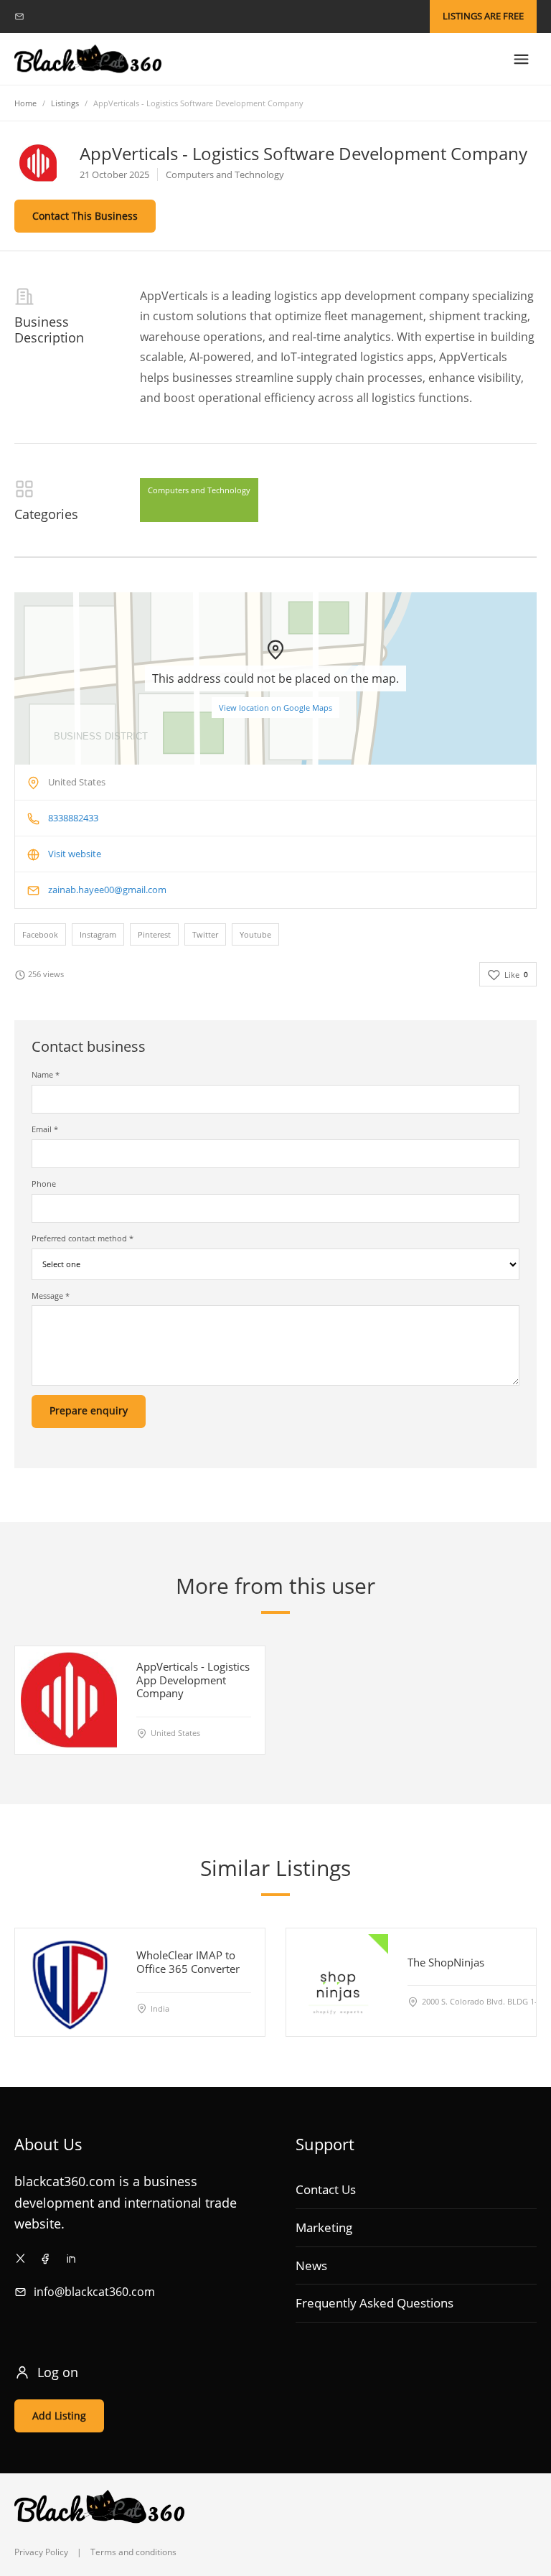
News (311, 2265)
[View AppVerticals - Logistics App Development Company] (69, 1699)
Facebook (40, 934)
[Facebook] (46, 2258)
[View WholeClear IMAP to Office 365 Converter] (69, 1982)
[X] (20, 2258)
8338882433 (73, 818)
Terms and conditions (133, 2552)
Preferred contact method (83, 1238)
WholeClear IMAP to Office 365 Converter (188, 1963)
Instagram (98, 934)
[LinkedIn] (71, 2258)
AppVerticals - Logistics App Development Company (193, 1680)
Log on (58, 2372)
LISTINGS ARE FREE (483, 16)
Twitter (205, 934)
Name (46, 1074)
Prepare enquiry (89, 1410)
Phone (44, 1184)
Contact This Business (85, 216)
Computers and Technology (199, 490)
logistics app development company (372, 296)
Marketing (324, 2227)
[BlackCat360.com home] (88, 59)
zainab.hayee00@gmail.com (107, 890)
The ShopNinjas (446, 1962)
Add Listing (59, 2416)
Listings (65, 103)
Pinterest (154, 934)
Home (25, 103)
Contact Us (326, 2189)
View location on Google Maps (275, 708)
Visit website (75, 854)
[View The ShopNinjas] (340, 1982)
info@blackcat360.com (94, 2292)
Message (51, 1296)
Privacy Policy (41, 2552)
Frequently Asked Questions (375, 2303)
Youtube (255, 934)
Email (45, 1129)
